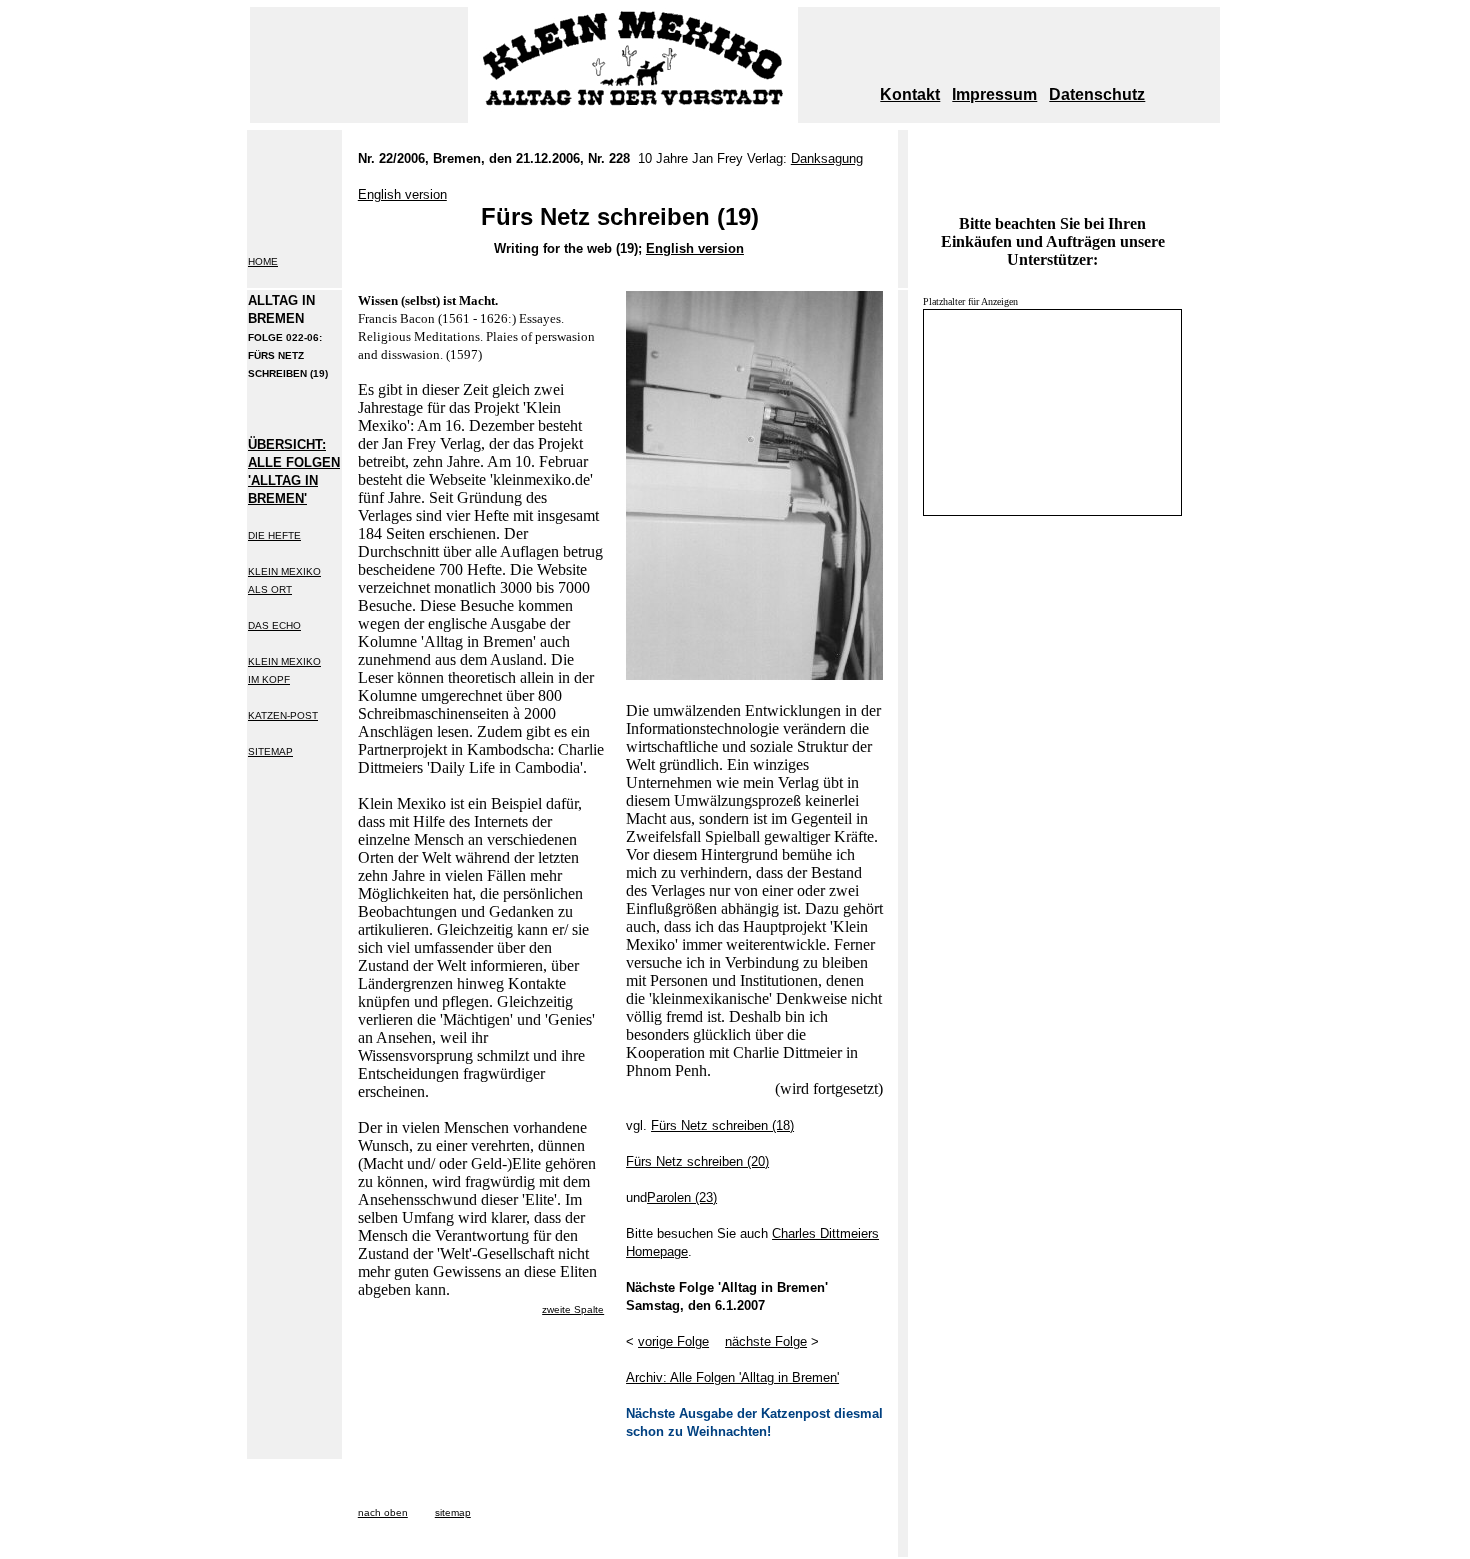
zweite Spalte (573, 1309)
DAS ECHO (274, 625)
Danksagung (827, 158)
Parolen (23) (682, 1197)
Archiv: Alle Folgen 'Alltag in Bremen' (732, 1377)
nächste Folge (766, 1341)
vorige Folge (673, 1341)
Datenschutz (1097, 94)
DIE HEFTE (274, 535)
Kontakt (910, 94)
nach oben (383, 1512)
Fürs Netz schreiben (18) (722, 1125)
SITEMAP (270, 751)
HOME (263, 261)
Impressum (994, 94)
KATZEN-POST (283, 715)
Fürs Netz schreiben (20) (697, 1161)
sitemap (453, 1512)
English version (695, 248)
